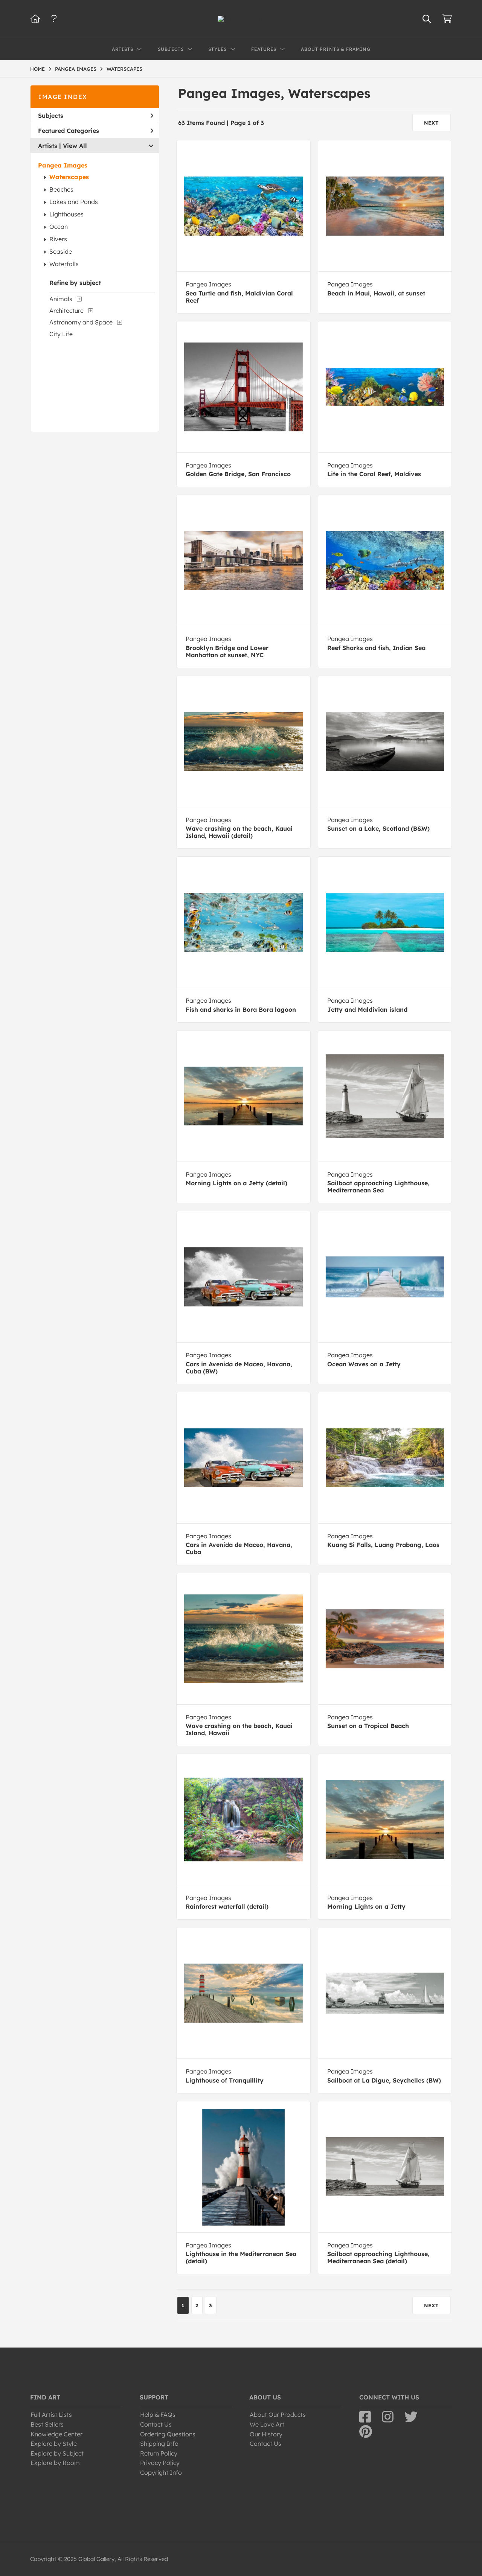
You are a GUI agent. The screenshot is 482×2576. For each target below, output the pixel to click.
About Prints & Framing (336, 49)
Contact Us (156, 2424)
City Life (61, 334)
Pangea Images (63, 165)
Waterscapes (69, 177)
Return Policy (159, 2453)
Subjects (51, 116)
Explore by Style (54, 2444)
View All (75, 146)
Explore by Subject (57, 2453)
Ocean (59, 227)
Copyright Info (161, 2472)
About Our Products (278, 2415)
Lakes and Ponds (74, 202)
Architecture (66, 311)
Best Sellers (47, 2424)
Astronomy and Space (81, 322)
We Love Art (267, 2424)
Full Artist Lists (51, 2415)
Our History (266, 2434)
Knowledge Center (56, 2434)
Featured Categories (69, 131)
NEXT (432, 123)
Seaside (61, 251)
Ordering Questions (168, 2434)
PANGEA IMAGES (76, 69)
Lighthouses (66, 214)
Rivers (58, 239)
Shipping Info (159, 2444)
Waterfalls (64, 264)
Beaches (61, 189)
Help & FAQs (158, 2415)
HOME (37, 69)
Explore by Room (55, 2463)
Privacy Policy (160, 2463)
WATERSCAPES (124, 69)
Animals (61, 299)
